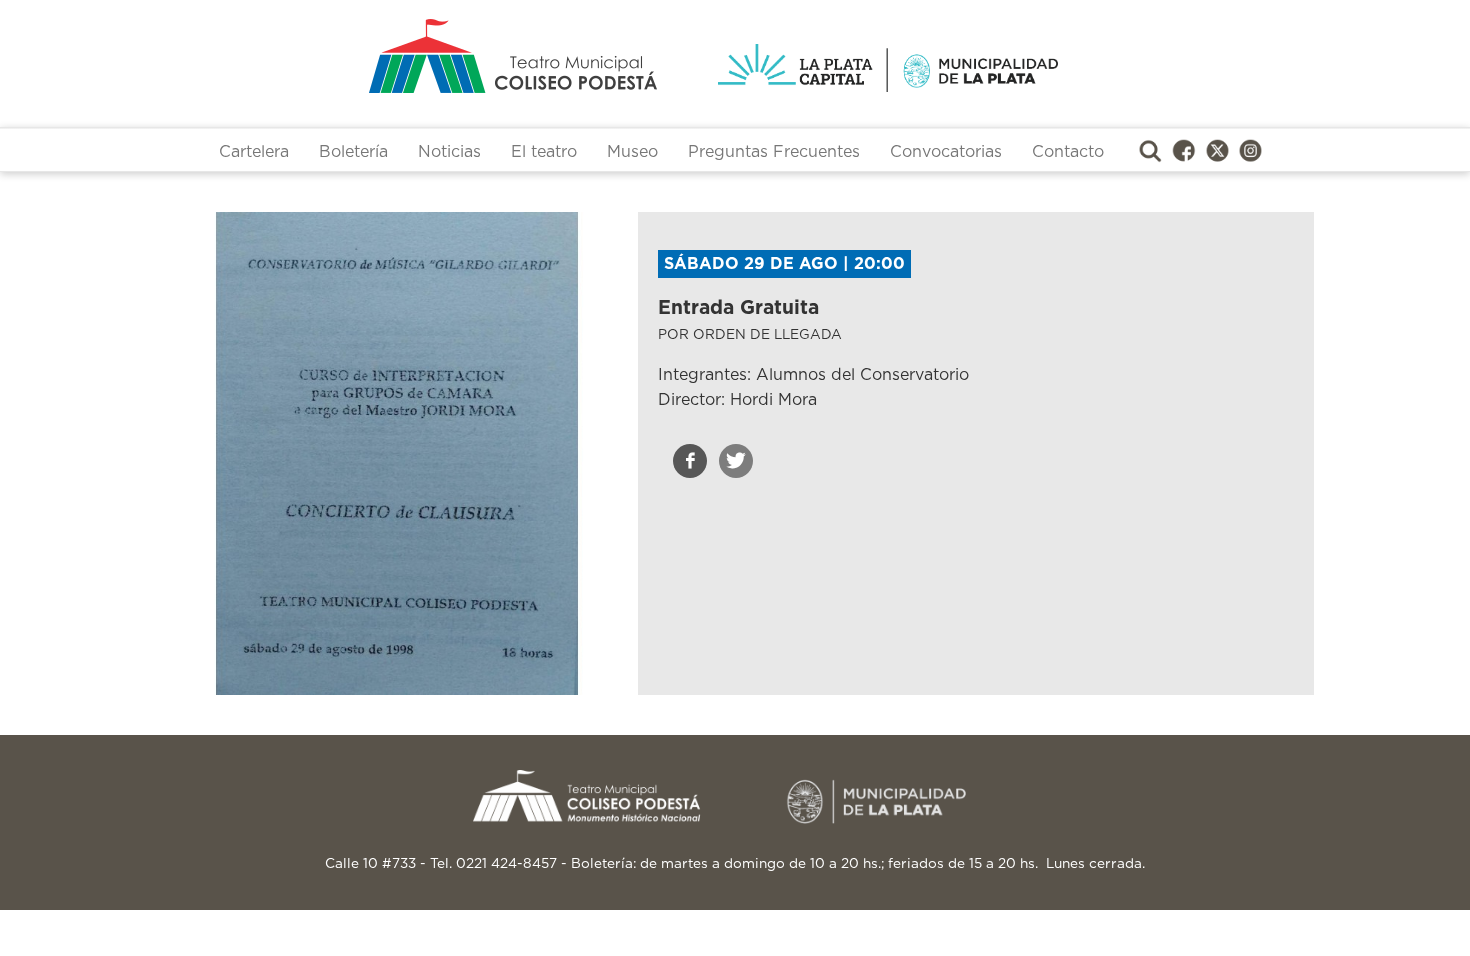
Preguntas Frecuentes (774, 152)
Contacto (1068, 152)
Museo (632, 152)
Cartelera (254, 152)
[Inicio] (434, 56)
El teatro (544, 152)
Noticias (449, 152)
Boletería (353, 152)
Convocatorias (946, 152)
